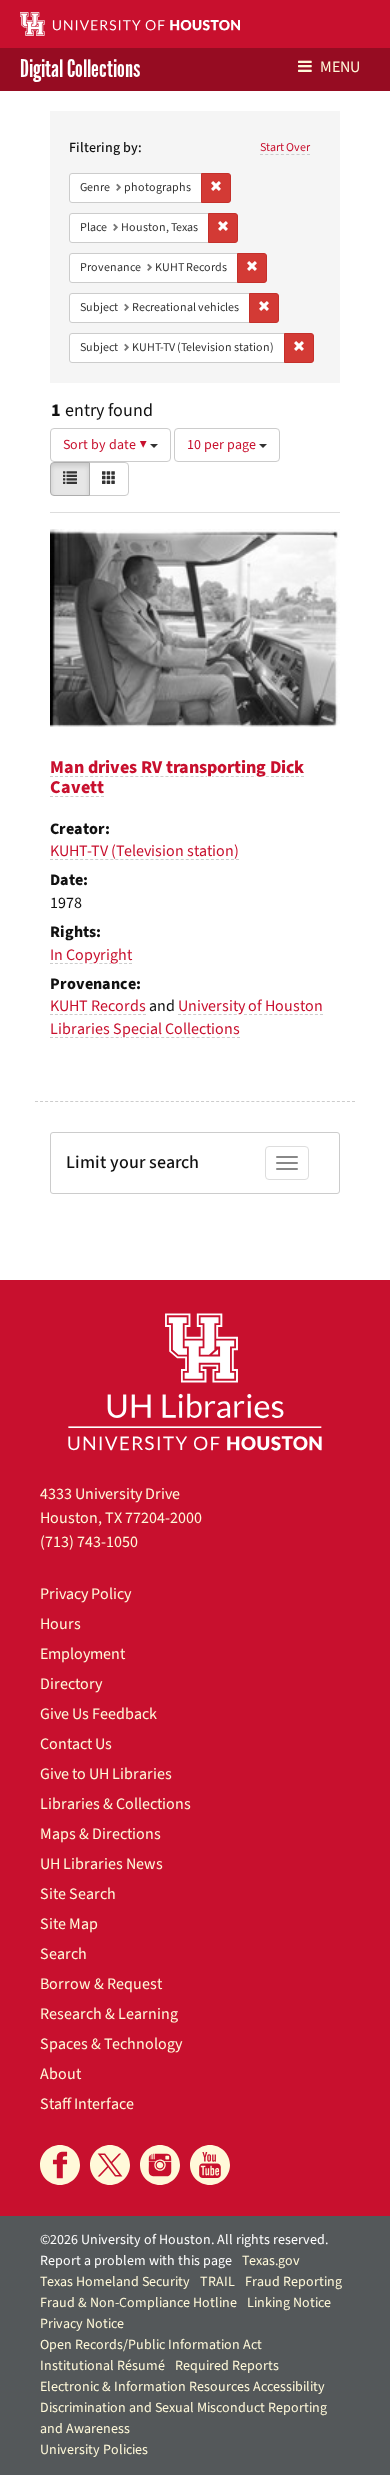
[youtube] (210, 2165)
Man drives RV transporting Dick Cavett (177, 777)
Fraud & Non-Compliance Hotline (138, 2303)
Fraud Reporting (293, 2282)
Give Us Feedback (98, 1714)
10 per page (223, 445)
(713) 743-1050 (89, 1542)
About (60, 2074)
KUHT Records (98, 1006)
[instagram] (160, 2165)
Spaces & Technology (111, 2044)
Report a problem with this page (136, 2261)
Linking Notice (289, 2303)
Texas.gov (271, 2261)
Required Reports (227, 2366)
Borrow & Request (101, 1984)
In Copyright (91, 955)
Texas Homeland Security (115, 2282)
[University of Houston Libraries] (195, 1381)
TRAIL (217, 2282)
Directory (71, 1684)
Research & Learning (109, 2014)
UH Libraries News (101, 1864)
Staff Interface (87, 2104)
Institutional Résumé (102, 2366)
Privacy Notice (82, 2324)
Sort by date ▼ (106, 445)
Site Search (78, 1894)
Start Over (285, 147)
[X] (110, 2165)
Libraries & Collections (115, 1804)
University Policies (94, 2450)
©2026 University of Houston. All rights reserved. (184, 2240)
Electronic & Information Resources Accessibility (182, 2387)
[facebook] (60, 2165)
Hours (60, 1624)
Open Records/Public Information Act (151, 2345)
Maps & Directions (100, 1834)
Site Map (69, 1924)
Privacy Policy (85, 1594)
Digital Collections (80, 69)
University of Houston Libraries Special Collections (186, 1017)
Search (63, 1954)
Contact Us (76, 1744)
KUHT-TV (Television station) (144, 851)
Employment (82, 1654)
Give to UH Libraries (106, 1774)
